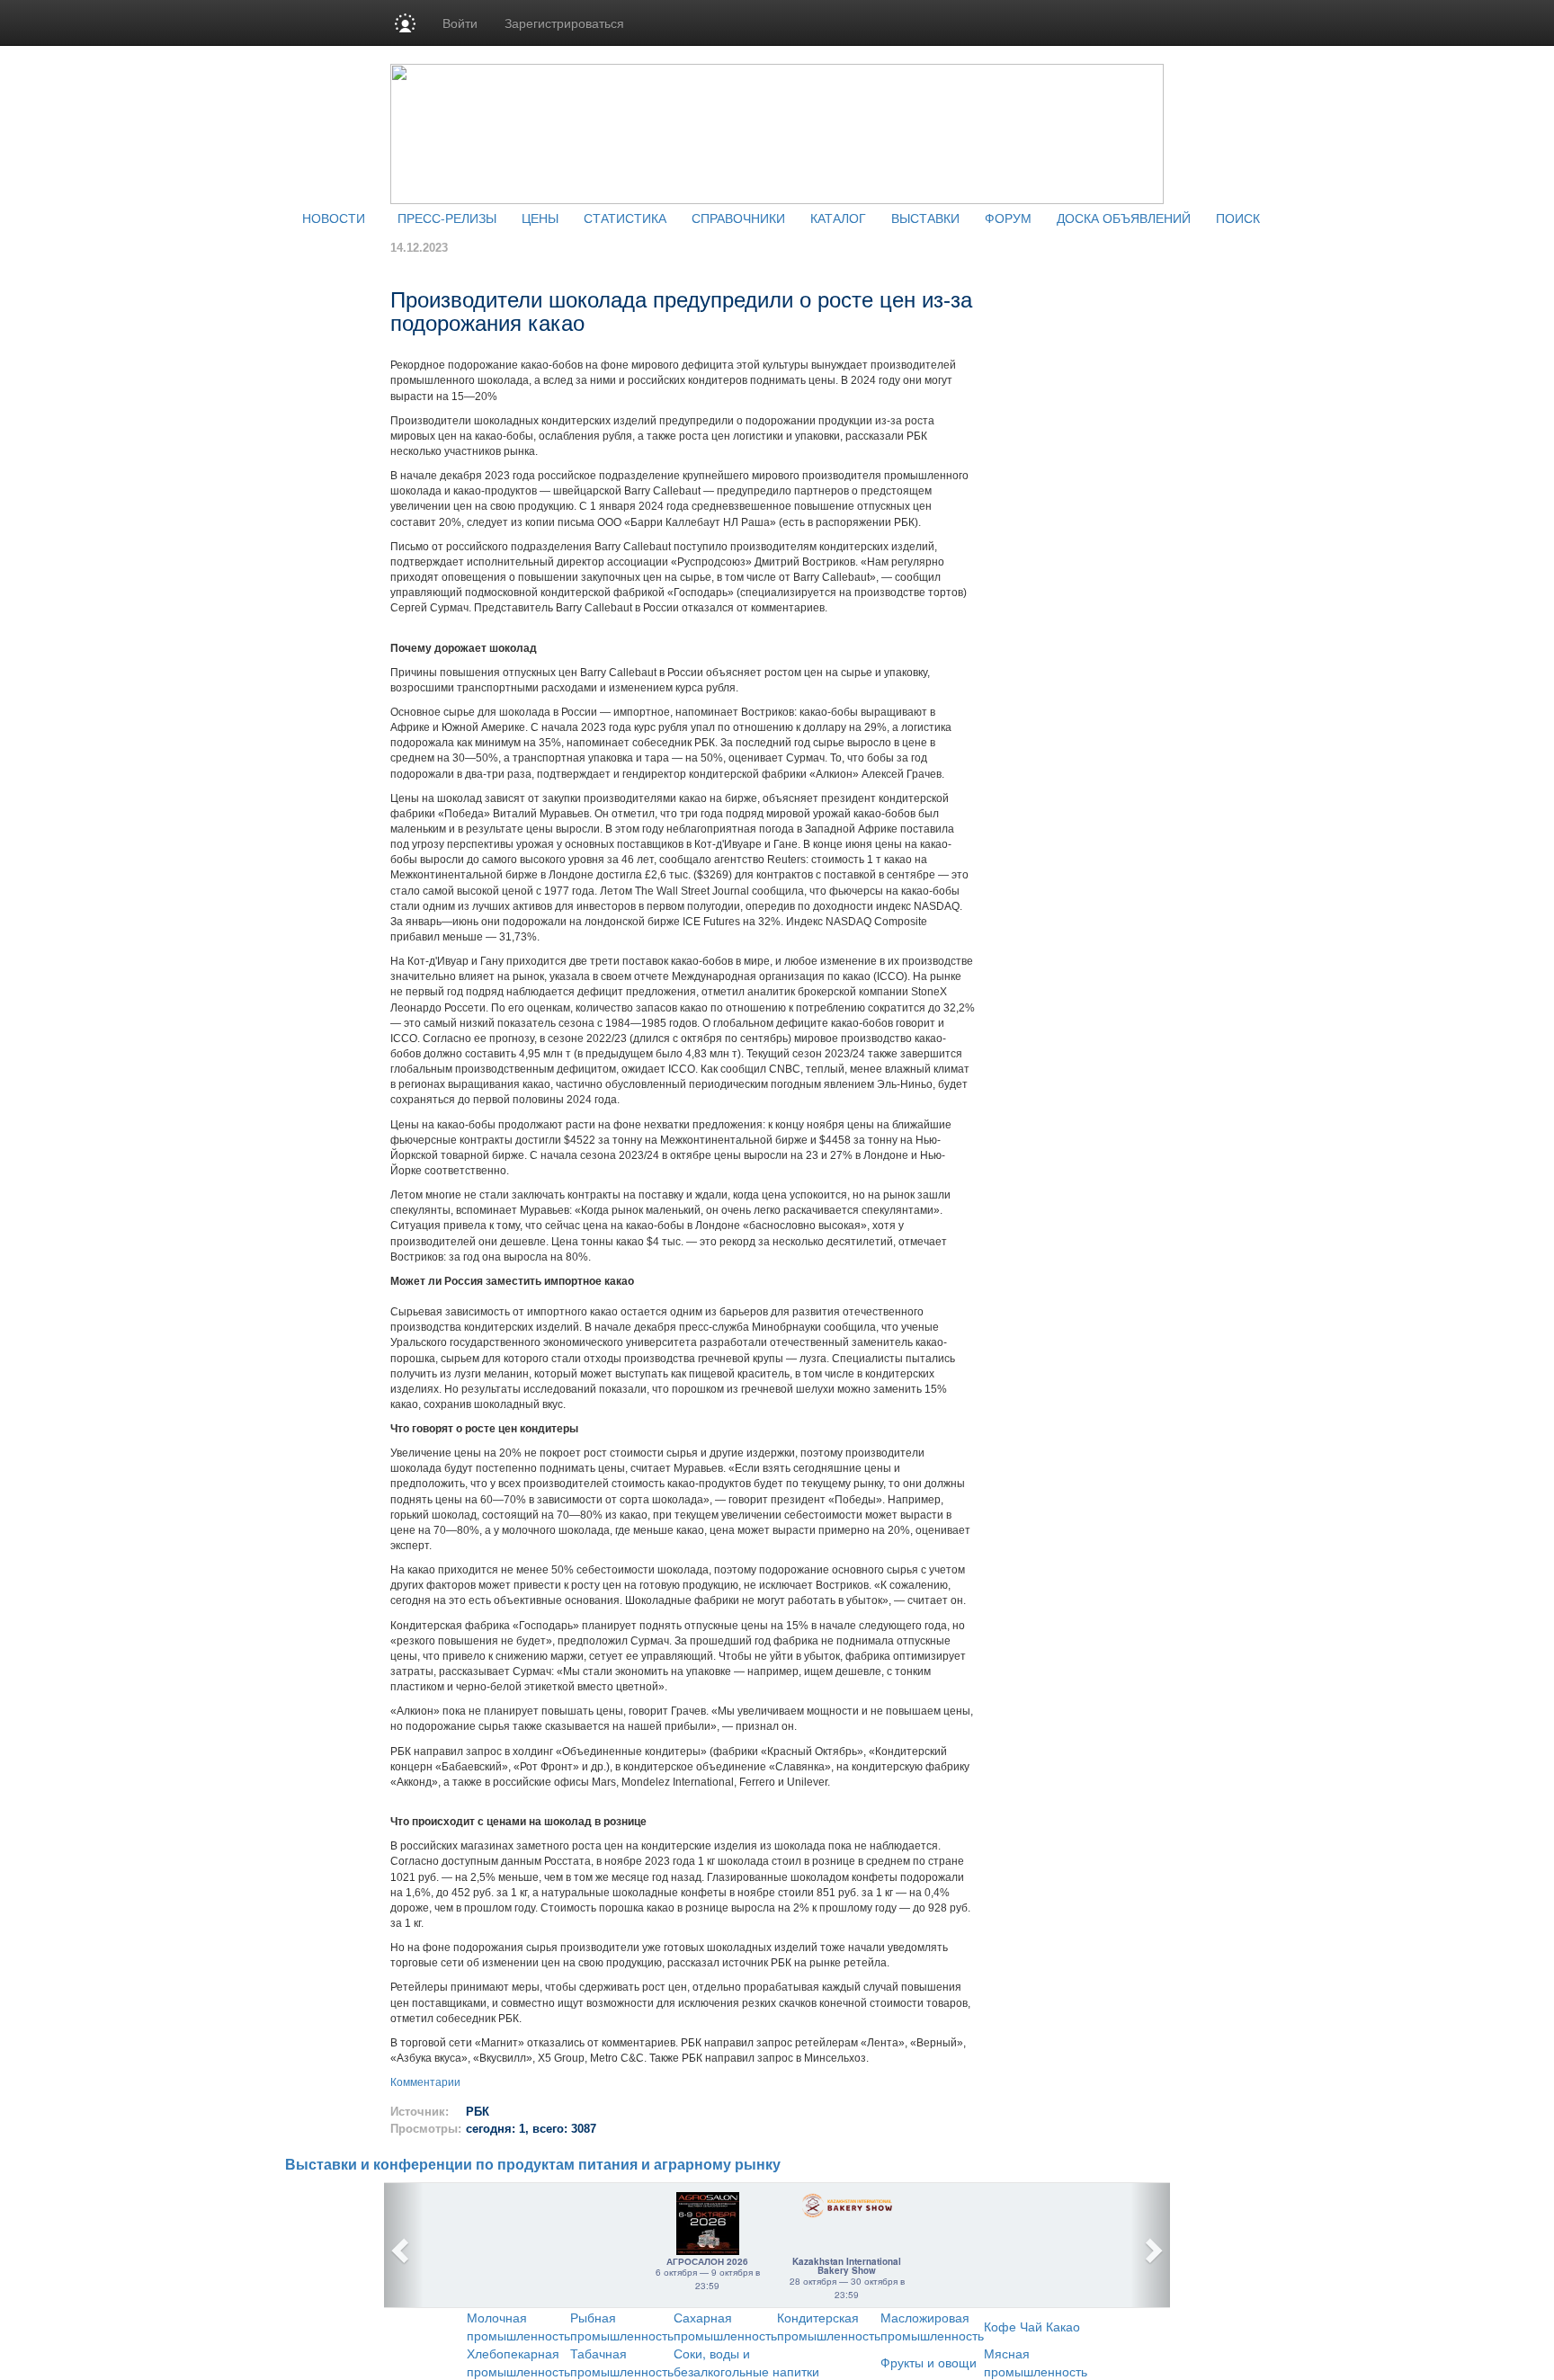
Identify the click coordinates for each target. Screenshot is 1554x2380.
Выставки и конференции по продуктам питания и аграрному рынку (533, 2165)
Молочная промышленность (518, 2326)
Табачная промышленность (622, 2362)
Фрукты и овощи (929, 2362)
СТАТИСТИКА (625, 218)
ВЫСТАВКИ (925, 218)
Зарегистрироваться (564, 22)
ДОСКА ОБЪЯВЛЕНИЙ (1124, 218)
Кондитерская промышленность (829, 2326)
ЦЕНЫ (540, 218)
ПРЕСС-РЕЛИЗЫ (447, 218)
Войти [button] (460, 22)
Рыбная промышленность (622, 2326)
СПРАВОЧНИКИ (738, 218)
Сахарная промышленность (725, 2326)
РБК (478, 2112)
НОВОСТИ (334, 218)
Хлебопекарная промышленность (518, 2362)
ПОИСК (1238, 218)
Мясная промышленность (1036, 2362)
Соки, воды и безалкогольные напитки (746, 2362)
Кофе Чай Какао (1032, 2326)
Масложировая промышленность (932, 2326)
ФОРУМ (1008, 218)
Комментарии (425, 2082)
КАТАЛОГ (838, 218)
